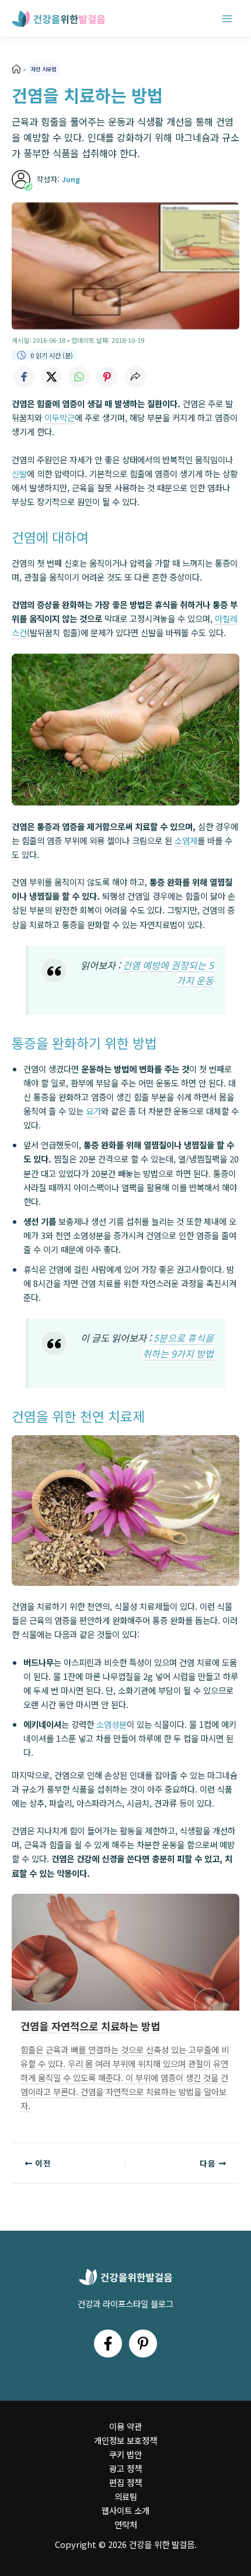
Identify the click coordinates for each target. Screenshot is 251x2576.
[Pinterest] (143, 2344)
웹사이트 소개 (125, 2510)
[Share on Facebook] (23, 377)
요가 (93, 1111)
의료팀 (126, 2496)
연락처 (126, 2524)
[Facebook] (108, 2344)
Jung (71, 179)
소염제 (186, 840)
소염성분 (111, 1724)
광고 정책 (125, 2468)
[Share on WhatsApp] (79, 377)
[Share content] (135, 377)
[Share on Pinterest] (107, 377)
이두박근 (60, 417)
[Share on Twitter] (51, 377)
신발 (19, 473)
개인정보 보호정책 (125, 2440)
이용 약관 (125, 2426)
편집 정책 (125, 2482)
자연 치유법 (43, 69)
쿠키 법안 (125, 2454)
